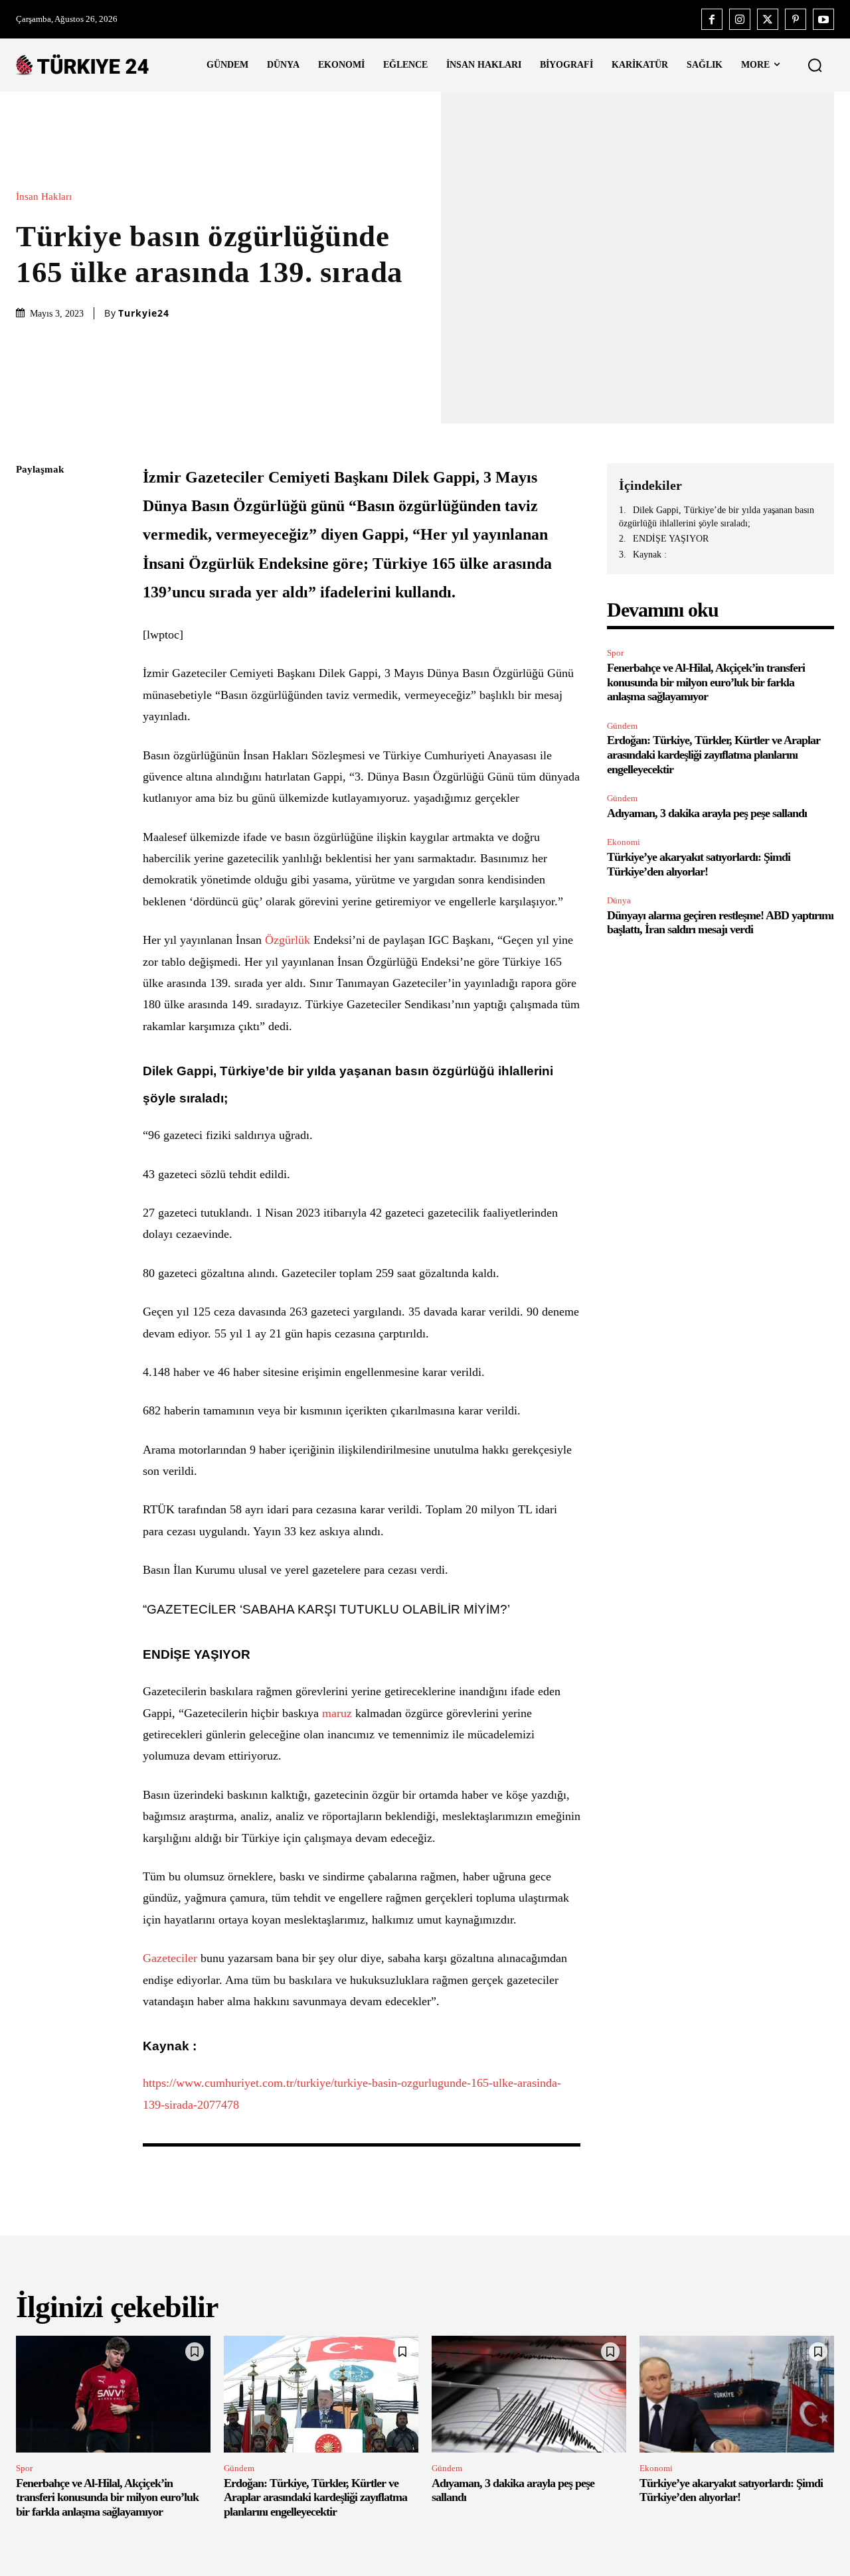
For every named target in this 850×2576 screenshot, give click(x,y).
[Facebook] (712, 19)
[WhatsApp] (29, 595)
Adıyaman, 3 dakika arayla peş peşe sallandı (707, 813)
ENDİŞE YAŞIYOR (671, 539)
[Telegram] (29, 658)
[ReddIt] (29, 627)
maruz (337, 1713)
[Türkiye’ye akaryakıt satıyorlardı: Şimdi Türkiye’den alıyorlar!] (737, 2394)
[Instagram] (740, 19)
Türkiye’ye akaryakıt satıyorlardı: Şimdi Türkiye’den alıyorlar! (731, 2490)
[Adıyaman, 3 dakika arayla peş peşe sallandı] (529, 2394)
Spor (615, 653)
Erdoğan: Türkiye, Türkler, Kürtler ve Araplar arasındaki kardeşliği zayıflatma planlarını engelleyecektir (714, 754)
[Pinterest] (796, 19)
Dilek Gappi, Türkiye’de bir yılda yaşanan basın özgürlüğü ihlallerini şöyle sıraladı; (717, 517)
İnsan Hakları (44, 197)
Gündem (622, 726)
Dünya (619, 900)
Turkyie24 (144, 313)
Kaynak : (650, 555)
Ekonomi (624, 842)
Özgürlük (288, 940)
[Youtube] (823, 19)
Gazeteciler (170, 1958)
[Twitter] (768, 19)
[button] (815, 65)
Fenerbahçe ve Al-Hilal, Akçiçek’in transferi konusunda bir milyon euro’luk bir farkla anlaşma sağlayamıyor (706, 682)
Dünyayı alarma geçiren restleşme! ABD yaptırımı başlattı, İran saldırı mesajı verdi (720, 923)
